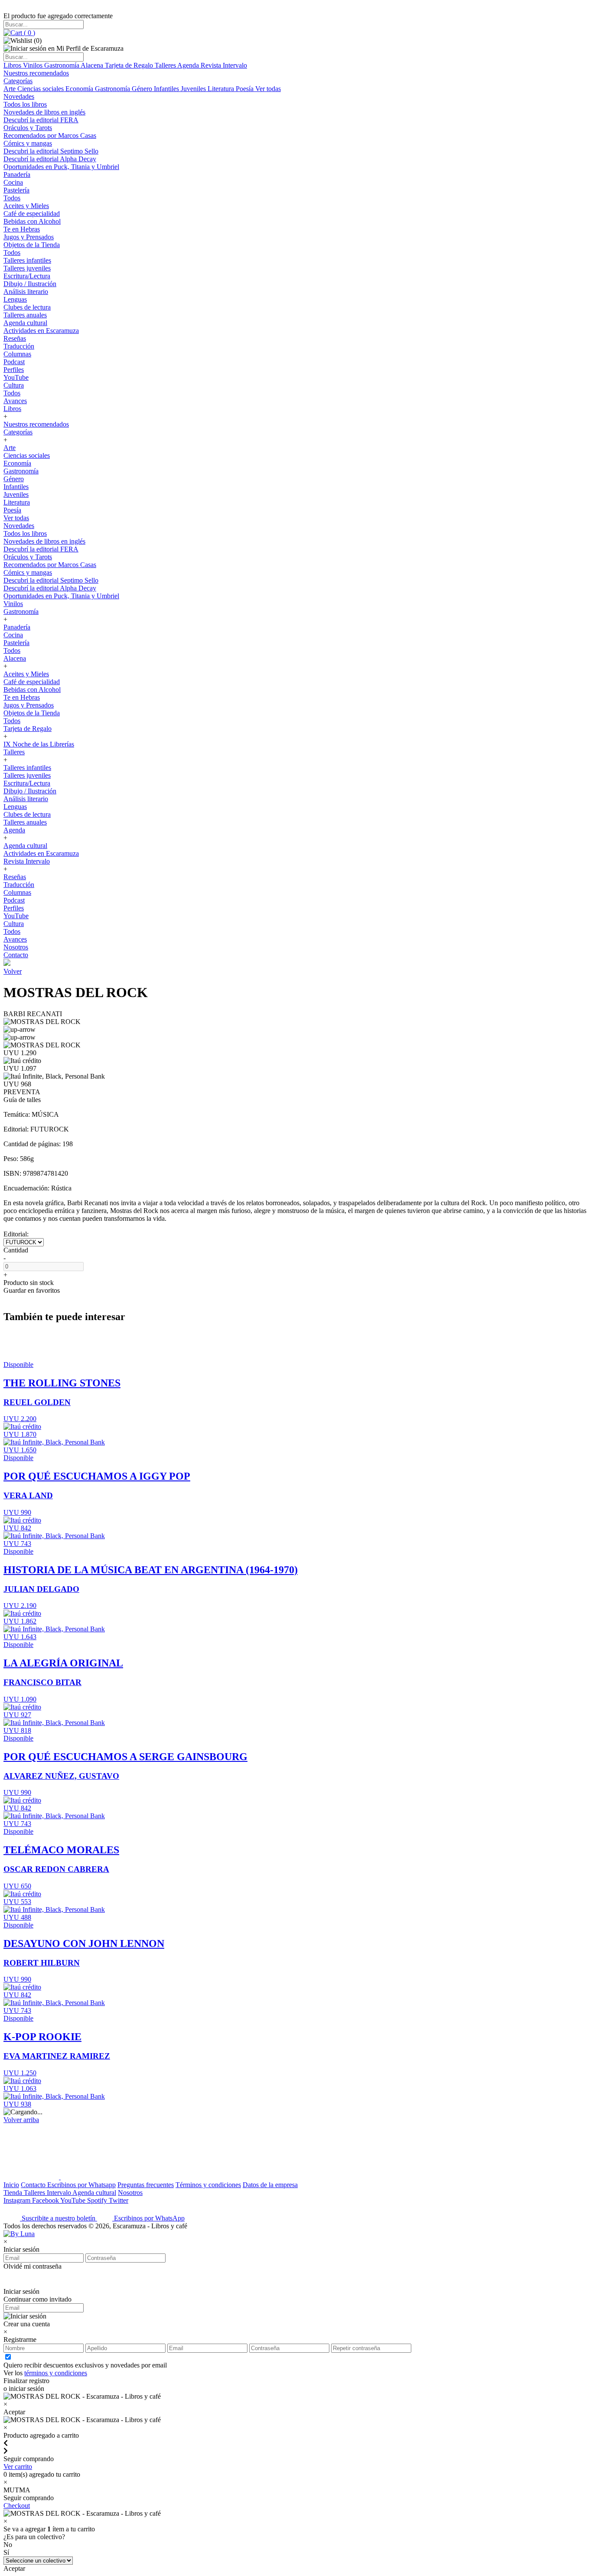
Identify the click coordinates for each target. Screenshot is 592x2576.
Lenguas (15, 299)
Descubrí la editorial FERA (41, 120)
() (29, 33)
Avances (15, 401)
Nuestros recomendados (36, 73)
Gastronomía (62, 65)
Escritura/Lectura (27, 276)
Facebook (46, 2200)
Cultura (14, 385)
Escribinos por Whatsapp (81, 2185)
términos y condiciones (56, 2373)
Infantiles (167, 89)
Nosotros (16, 947)
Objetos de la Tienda (32, 245)
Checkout (17, 2506)
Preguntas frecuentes (146, 2185)
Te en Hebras (22, 229)
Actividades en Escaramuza (41, 331)
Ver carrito (18, 2467)
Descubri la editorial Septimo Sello (51, 151)
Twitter (119, 2200)
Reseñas (15, 338)
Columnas (17, 354)
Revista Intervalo (224, 65)
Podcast (14, 362)
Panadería (17, 174)
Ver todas (268, 89)
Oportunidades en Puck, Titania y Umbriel (61, 167)
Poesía (246, 89)
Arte (10, 89)
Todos (12, 198)
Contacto (16, 955)
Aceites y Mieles (26, 206)
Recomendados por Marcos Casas (50, 135)
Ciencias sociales (41, 89)
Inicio (11, 2185)
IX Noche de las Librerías (39, 744)
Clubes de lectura (27, 307)
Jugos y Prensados (29, 237)
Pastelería (16, 190)
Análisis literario (26, 292)
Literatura (222, 89)
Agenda (189, 65)
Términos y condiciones (208, 2185)
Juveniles (194, 89)
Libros (13, 65)
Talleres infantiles (27, 260)
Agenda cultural (25, 323)
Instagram (18, 2200)
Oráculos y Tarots (28, 128)
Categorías (18, 81)
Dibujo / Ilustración (30, 284)
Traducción (19, 346)
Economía (80, 89)
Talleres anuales (25, 315)
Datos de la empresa (270, 2185)
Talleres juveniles (27, 268)
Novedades (19, 96)
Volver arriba (21, 2120)
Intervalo (60, 2193)
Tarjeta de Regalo (130, 65)
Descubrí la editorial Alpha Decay (50, 159)
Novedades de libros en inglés (44, 112)
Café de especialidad (32, 214)
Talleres (166, 65)
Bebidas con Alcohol (32, 221)
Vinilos (34, 65)
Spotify (98, 2200)
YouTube (16, 377)
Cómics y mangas (28, 143)
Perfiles (14, 370)
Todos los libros (25, 104)
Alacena (93, 65)
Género (143, 89)
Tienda (14, 2193)
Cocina (13, 182)
